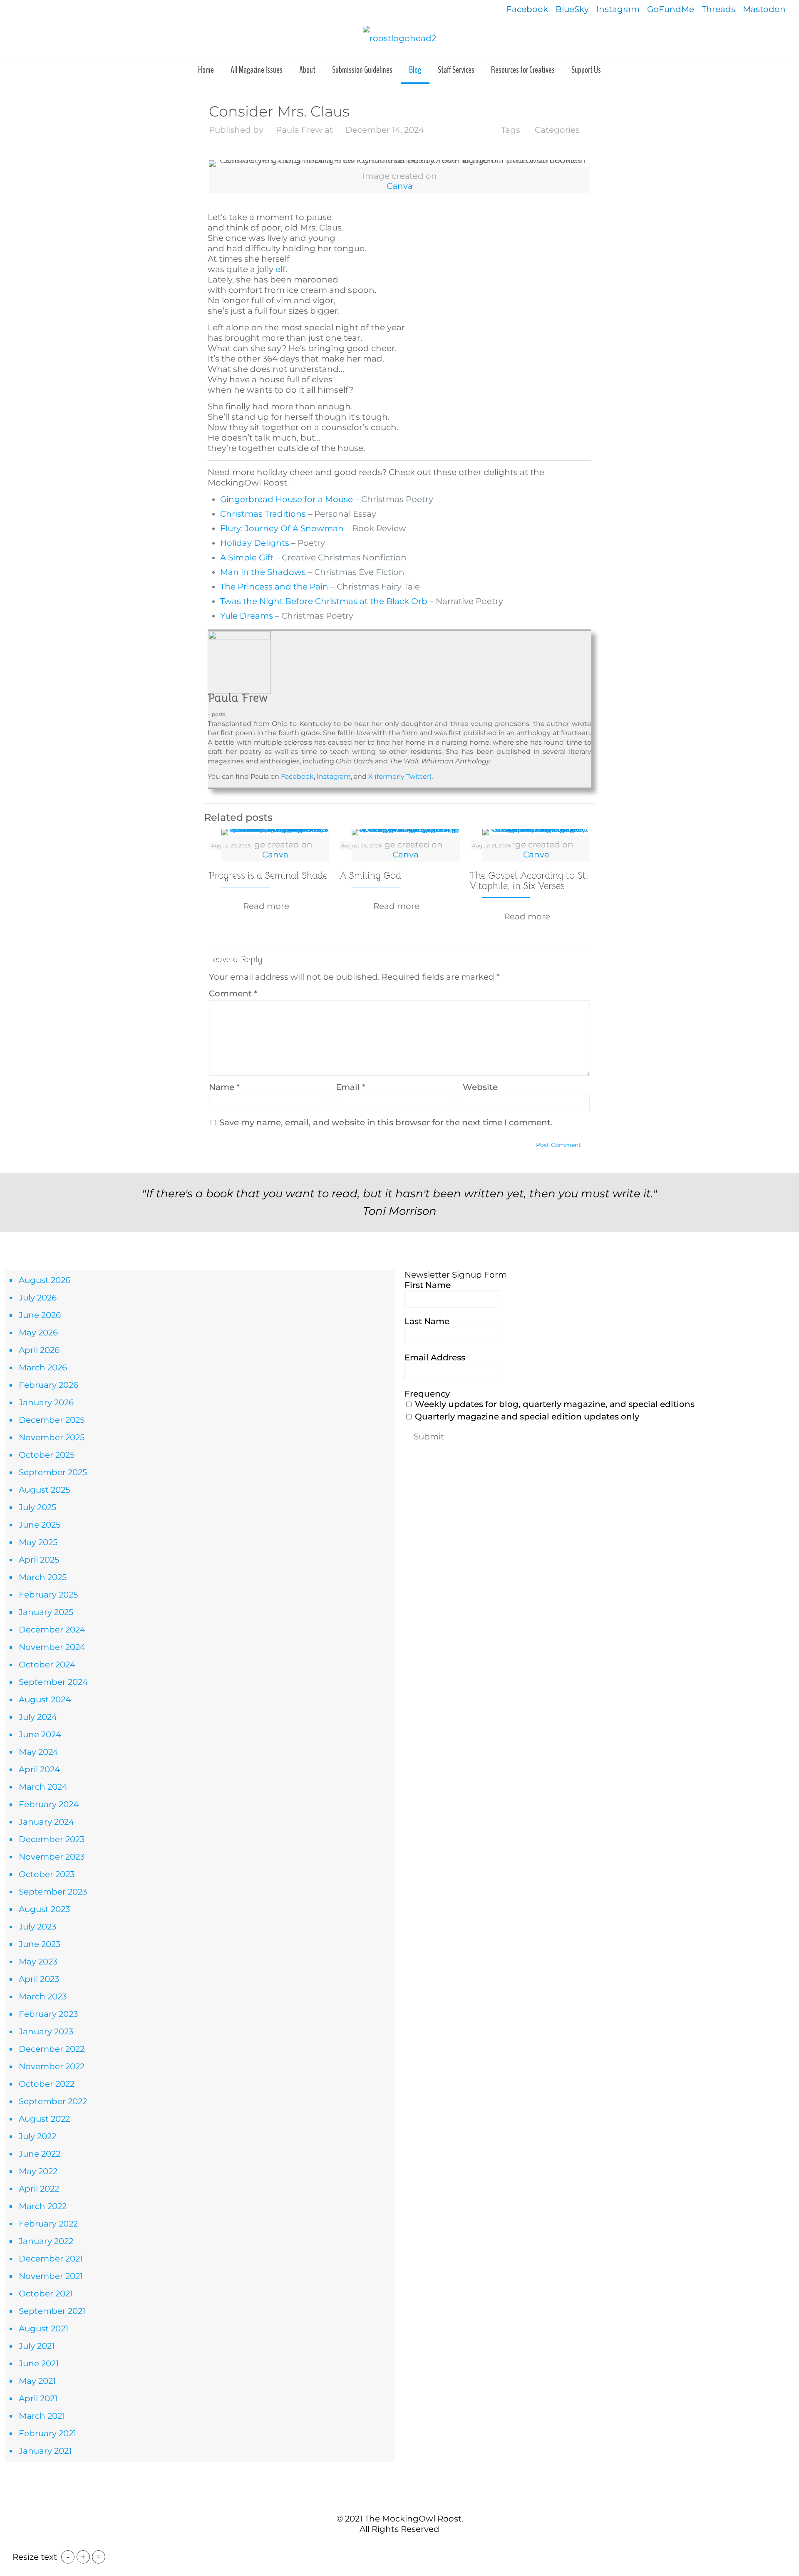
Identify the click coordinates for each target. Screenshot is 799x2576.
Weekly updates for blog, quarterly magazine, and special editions (554, 1404)
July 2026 (38, 1298)
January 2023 (46, 2031)
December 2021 (51, 2259)
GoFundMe (671, 9)
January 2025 (46, 1612)
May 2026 (38, 1333)
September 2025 (53, 1472)
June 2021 (39, 2363)
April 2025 (39, 1560)
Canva (400, 186)
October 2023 (47, 1874)
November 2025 (52, 1437)
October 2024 (47, 1664)
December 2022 (52, 2049)
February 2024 (49, 1804)
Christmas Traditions (263, 514)
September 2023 (53, 1892)
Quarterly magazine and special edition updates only (526, 1417)
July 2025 (37, 1507)
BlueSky (572, 9)
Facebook (527, 9)
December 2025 (52, 1420)
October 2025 (47, 1455)
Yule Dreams (247, 616)
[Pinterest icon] (404, 2546)
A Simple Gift (247, 557)
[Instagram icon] (413, 2546)
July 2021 (37, 2346)
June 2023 (40, 1944)
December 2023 (52, 1839)
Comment (233, 993)
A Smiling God (370, 876)
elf (280, 269)
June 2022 (40, 2154)
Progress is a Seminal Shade (268, 876)
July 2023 (37, 1927)
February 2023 (48, 2014)
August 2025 (44, 1490)
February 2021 (47, 2433)
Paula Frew (299, 130)
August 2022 (44, 2119)
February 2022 (48, 2224)
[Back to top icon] (399, 2501)
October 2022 (47, 2084)
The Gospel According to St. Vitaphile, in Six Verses (529, 881)
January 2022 (46, 2241)
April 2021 (38, 2398)
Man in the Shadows (263, 572)
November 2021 (51, 2276)
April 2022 (39, 2189)
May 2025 (38, 1542)
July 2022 (37, 2136)
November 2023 (52, 1857)
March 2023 (43, 1996)
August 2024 (45, 1699)
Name (224, 1087)
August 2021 (43, 2328)
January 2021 (45, 2451)
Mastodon (764, 9)
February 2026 (48, 1385)
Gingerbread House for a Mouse (287, 499)
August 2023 (44, 1909)
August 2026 (45, 1280)
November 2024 (52, 1647)
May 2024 (38, 1752)
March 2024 (43, 1787)
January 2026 (46, 1402)
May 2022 (38, 2171)
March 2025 (43, 1577)
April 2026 (39, 1350)
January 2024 (46, 1822)
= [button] (99, 2557)
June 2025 (40, 1525)
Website (480, 1087)
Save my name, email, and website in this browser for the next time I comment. (386, 1122)
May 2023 (38, 1962)
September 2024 (53, 1682)
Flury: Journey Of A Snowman (282, 528)
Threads (718, 9)
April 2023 (39, 1979)
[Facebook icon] (386, 2546)
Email (351, 1087)
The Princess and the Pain (274, 587)
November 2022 (52, 2066)
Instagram (618, 9)
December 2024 (52, 1630)
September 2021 (52, 2311)
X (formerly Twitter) (399, 777)
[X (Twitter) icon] (395, 2546)
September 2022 (53, 2101)
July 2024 (38, 1717)
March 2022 (43, 2206)
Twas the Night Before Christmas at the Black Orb (324, 601)
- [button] (68, 2557)
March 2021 (42, 2416)
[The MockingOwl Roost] (399, 38)
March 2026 (43, 1367)
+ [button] (83, 2557)
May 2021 (37, 2381)
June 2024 (40, 1734)
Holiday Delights (255, 543)
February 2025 (48, 1595)
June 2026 (40, 1315)
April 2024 (39, 1769)
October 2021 (46, 2294)
